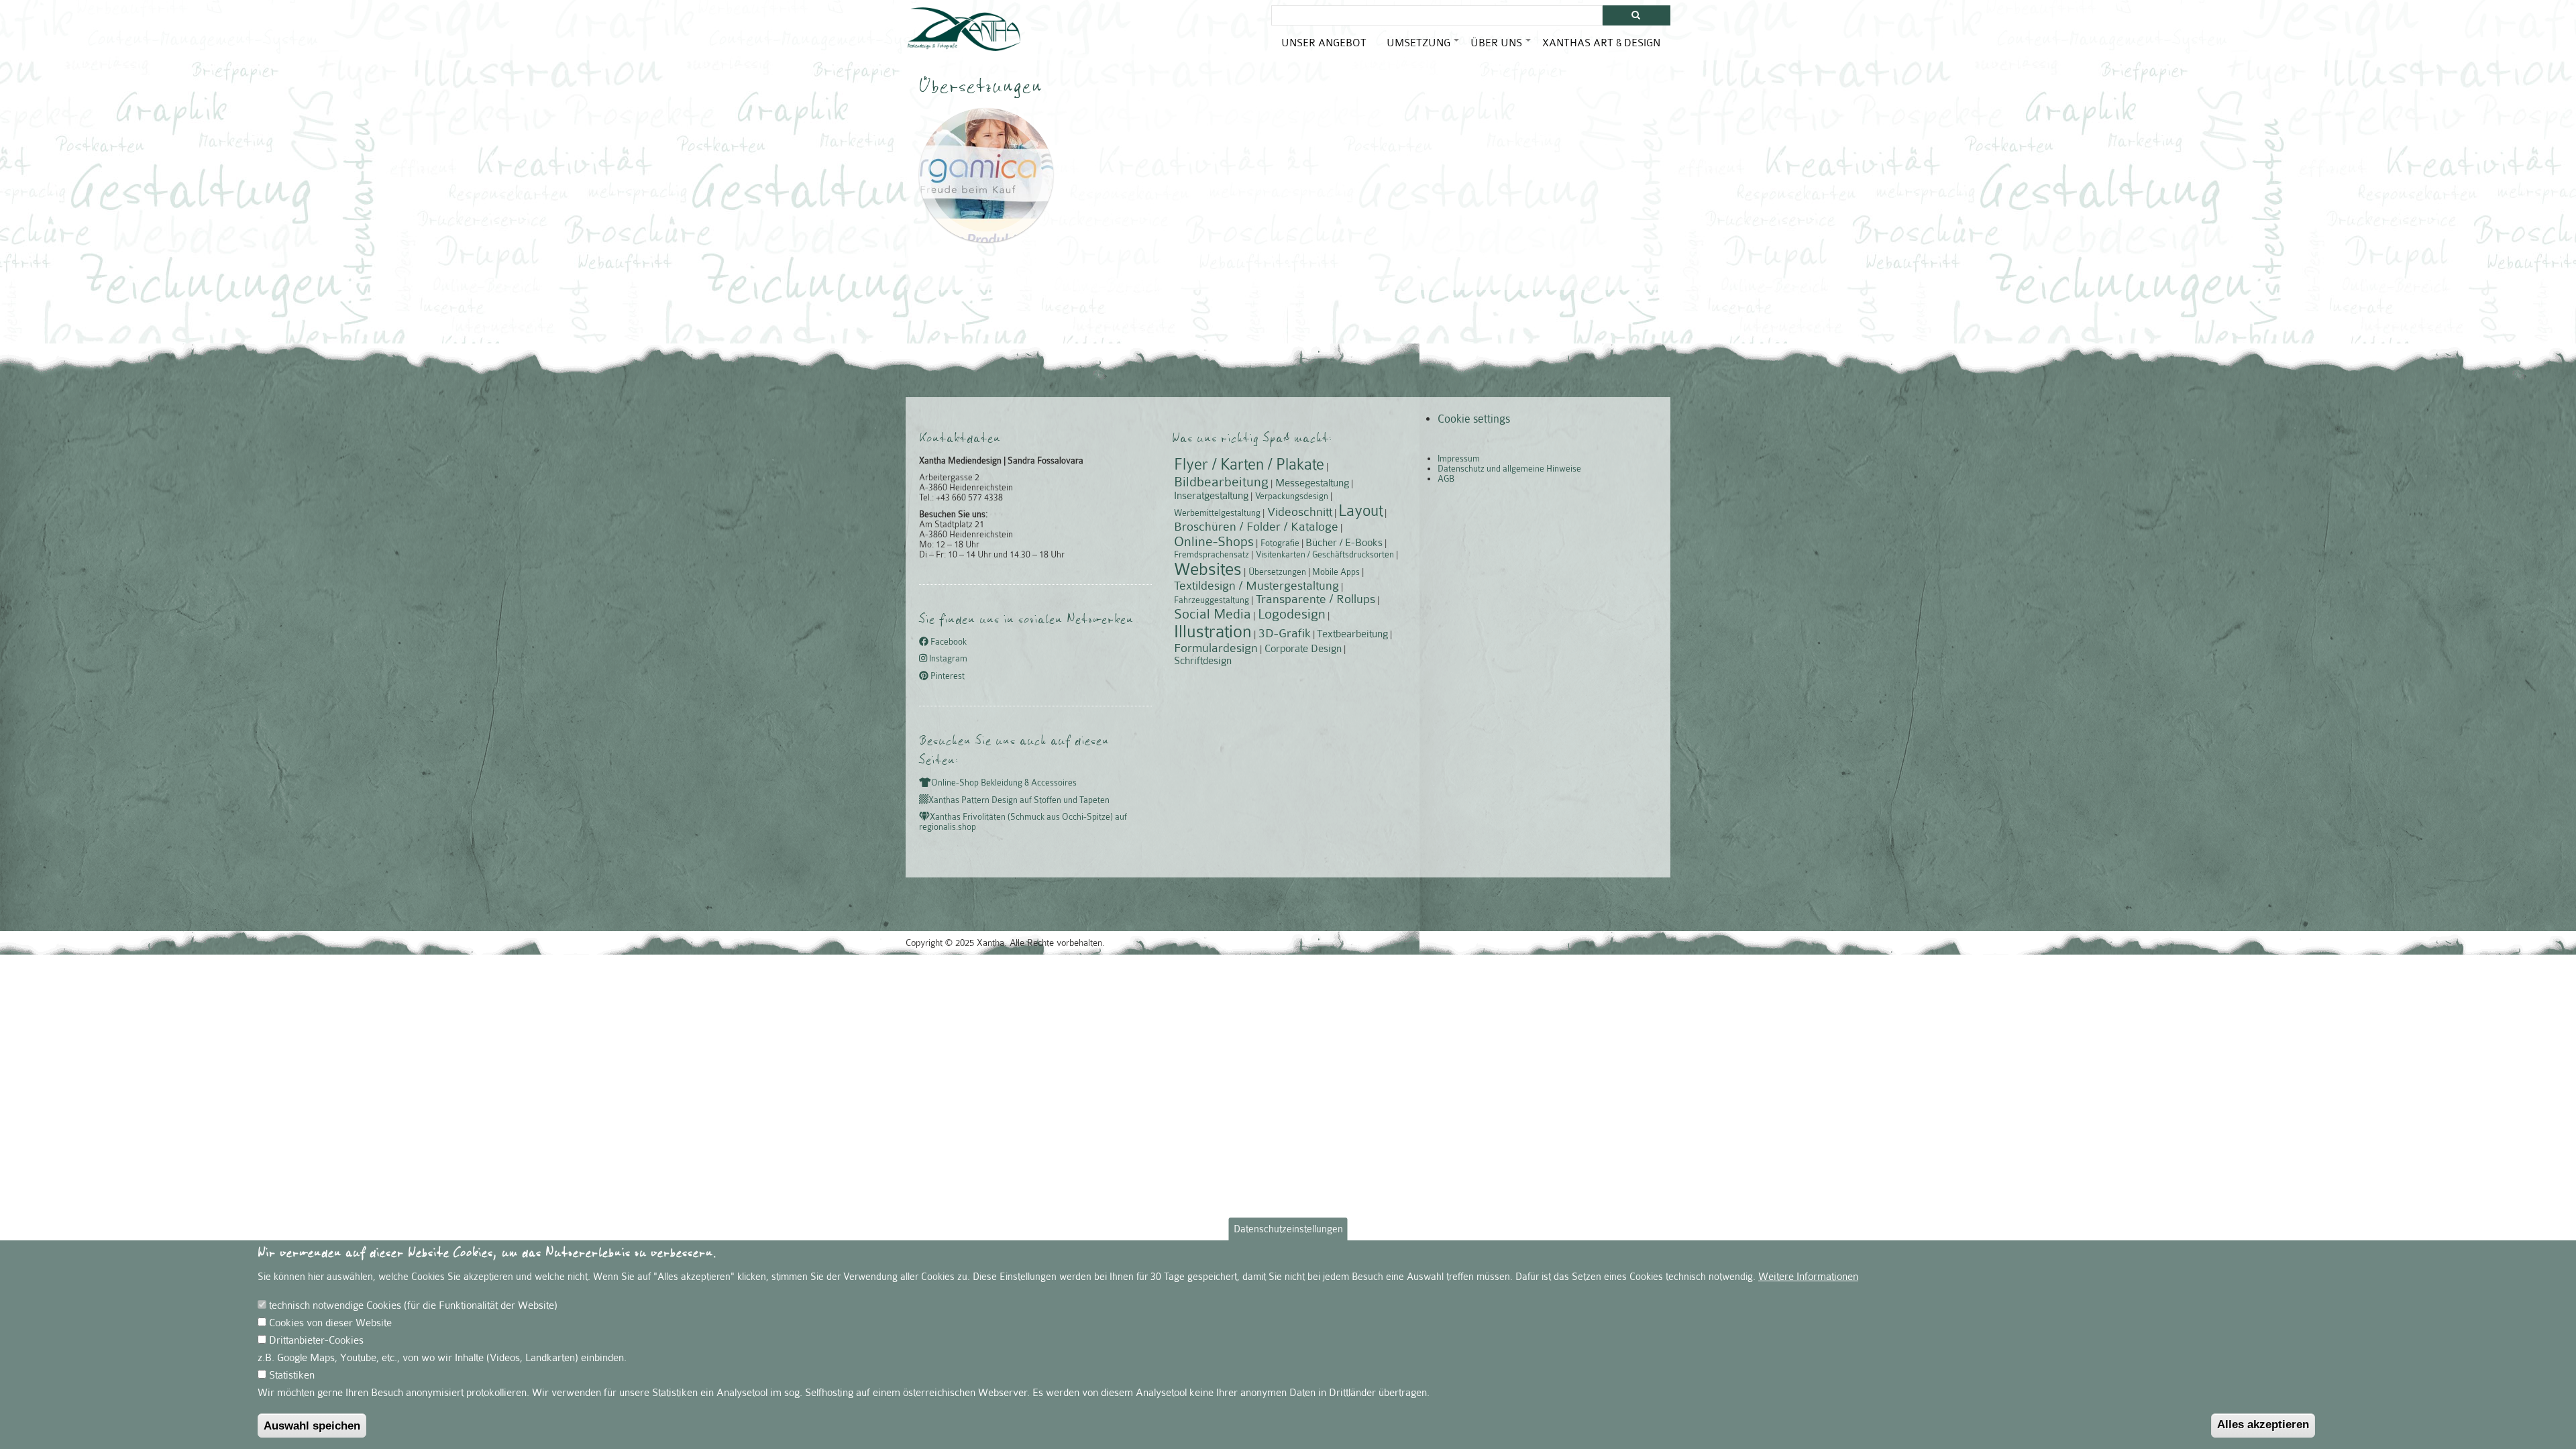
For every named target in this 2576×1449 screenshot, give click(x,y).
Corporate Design (1303, 649)
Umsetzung (1424, 48)
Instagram (947, 659)
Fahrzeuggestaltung (1212, 600)
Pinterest (947, 676)
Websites (1208, 569)
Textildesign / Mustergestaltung (1256, 586)
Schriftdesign (1203, 661)
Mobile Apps (1336, 572)
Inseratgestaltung (1211, 496)
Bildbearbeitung (1221, 482)
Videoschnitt (1300, 512)
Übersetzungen (1277, 572)
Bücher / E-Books (1344, 543)
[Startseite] (964, 29)
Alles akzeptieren (2263, 1425)
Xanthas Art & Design (1601, 43)
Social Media (1213, 614)
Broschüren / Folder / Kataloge (1256, 527)
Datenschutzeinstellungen (1288, 1229)
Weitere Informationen (1808, 1277)
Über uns (1501, 48)
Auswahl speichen (312, 1426)
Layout (1360, 511)
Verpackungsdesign (1292, 496)
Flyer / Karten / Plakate (1249, 465)
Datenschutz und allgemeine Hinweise (1509, 469)
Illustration (1213, 632)
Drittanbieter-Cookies (316, 1340)
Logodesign (1292, 614)
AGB (1446, 479)
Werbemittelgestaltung (1217, 513)
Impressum (1459, 459)
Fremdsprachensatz (1212, 554)
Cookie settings (1474, 419)
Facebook (948, 642)
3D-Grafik (1285, 633)
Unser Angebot (1324, 43)
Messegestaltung (1312, 483)
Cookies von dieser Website (330, 1323)
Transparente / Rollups (1316, 599)
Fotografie (1280, 543)
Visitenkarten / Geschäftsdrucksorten (1325, 554)
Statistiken (292, 1375)
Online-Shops (1214, 541)
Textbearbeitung (1352, 634)
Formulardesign (1216, 648)
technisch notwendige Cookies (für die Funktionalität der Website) (413, 1305)
